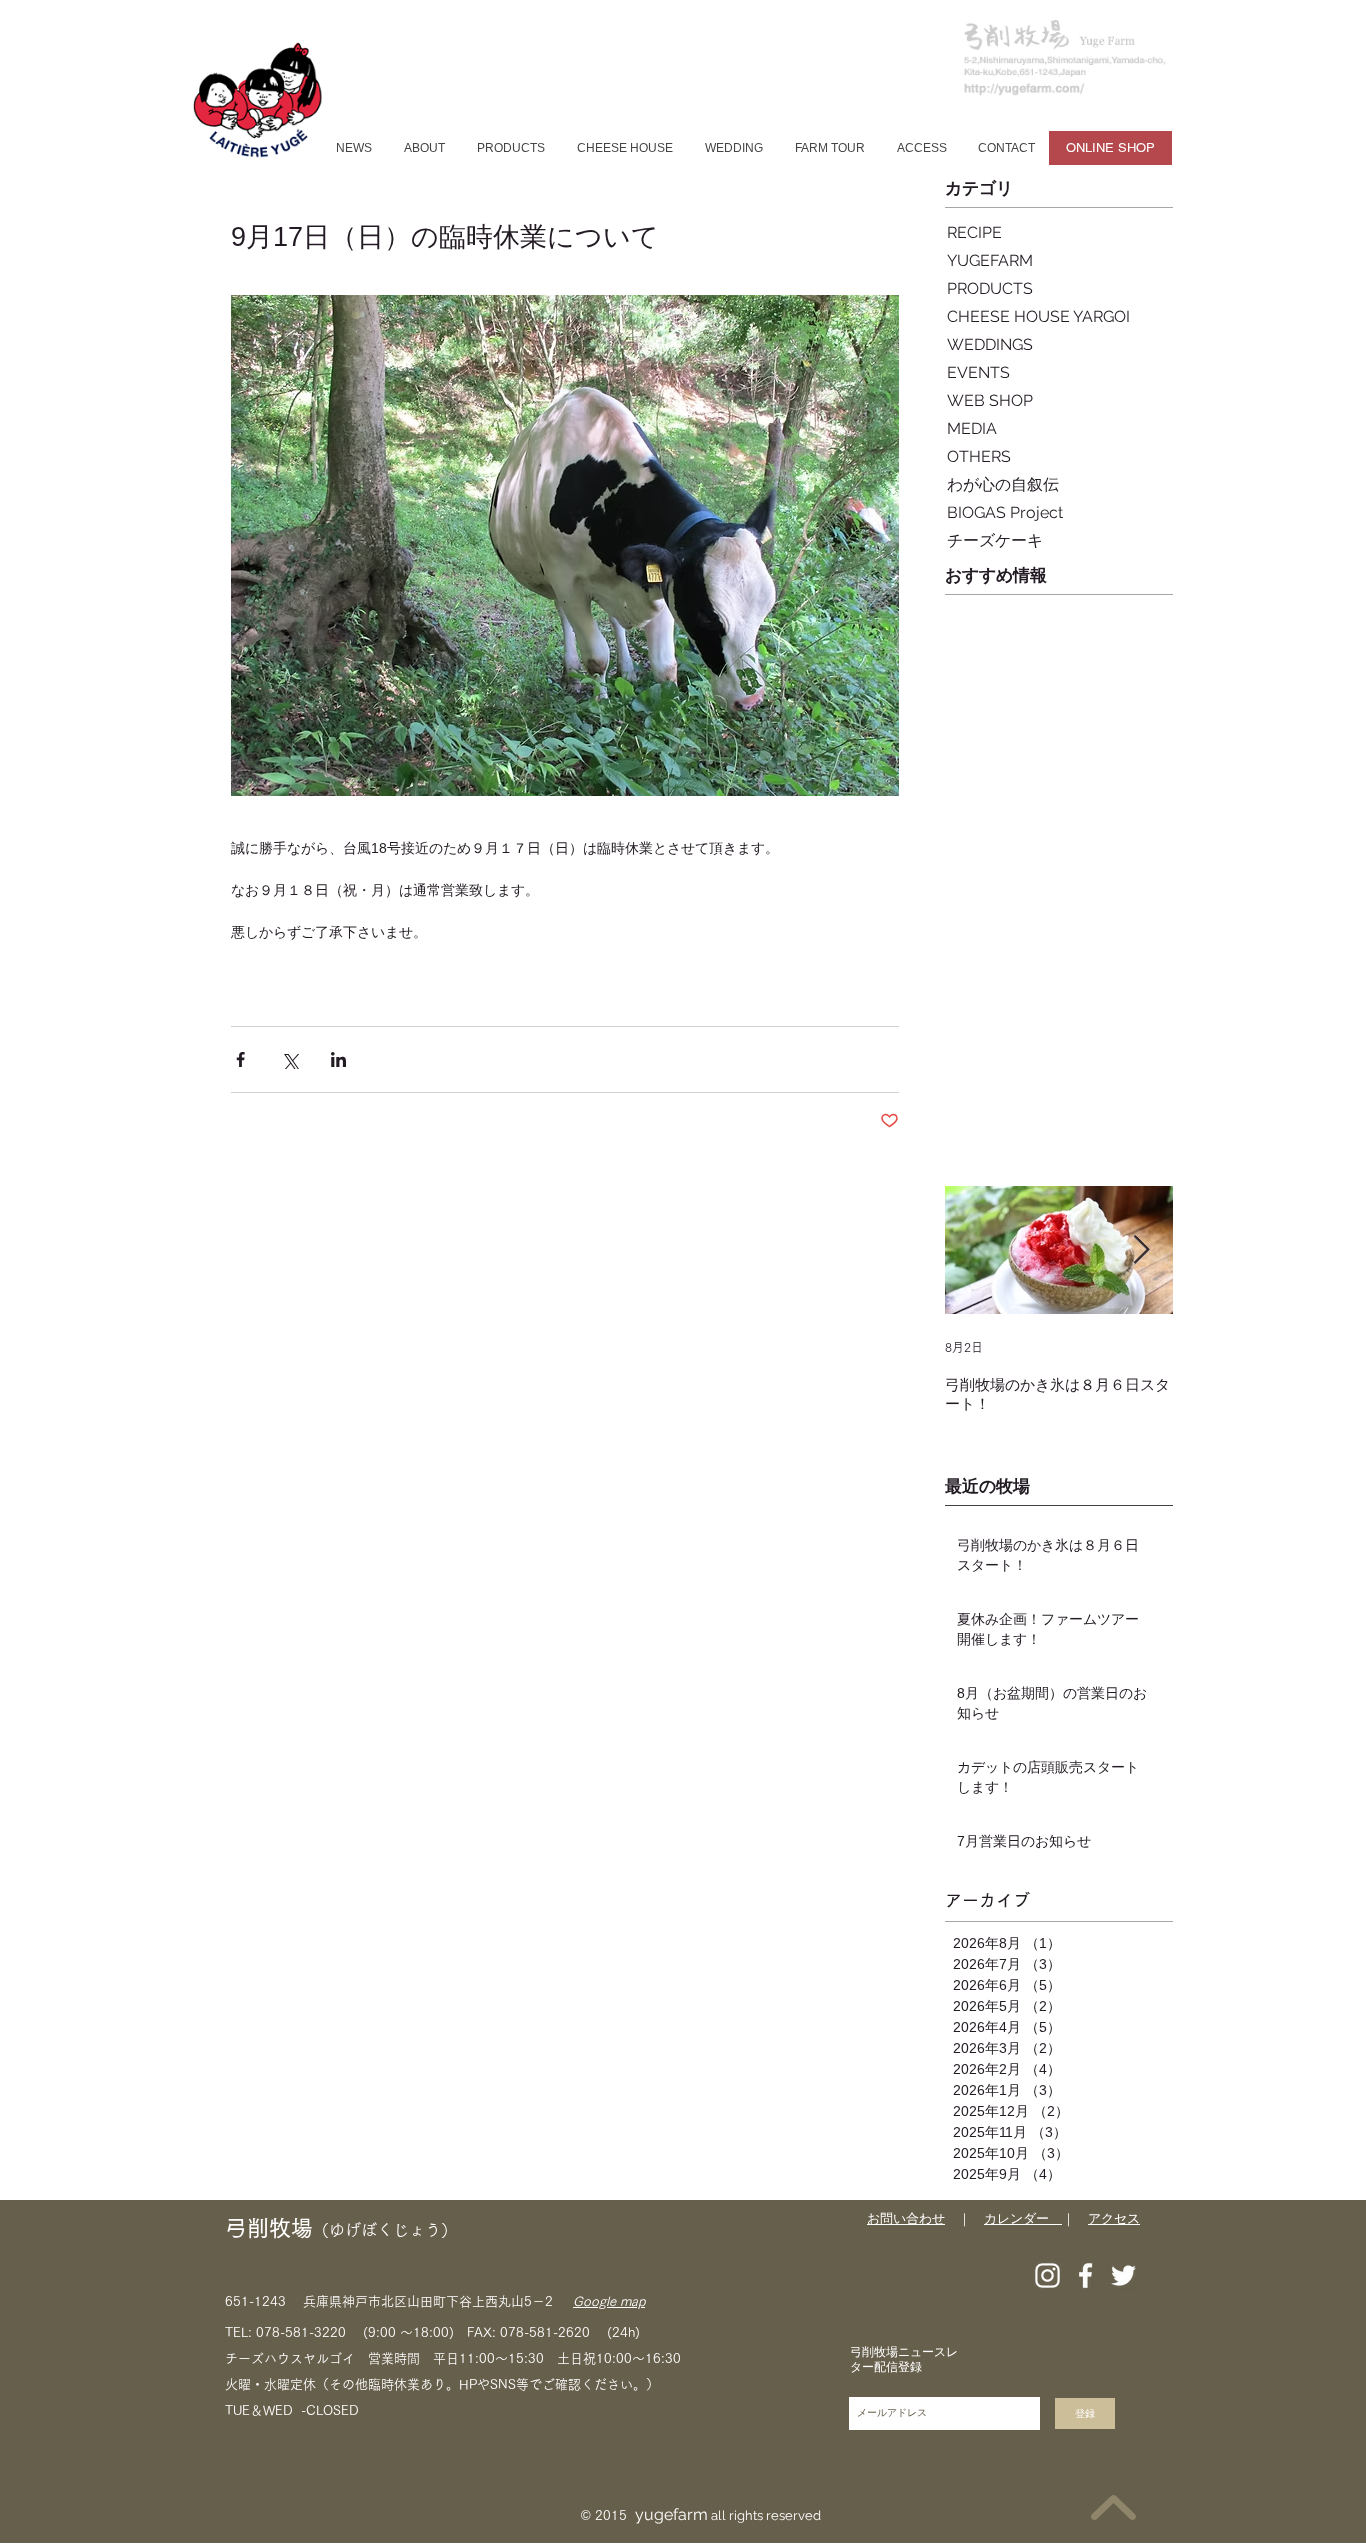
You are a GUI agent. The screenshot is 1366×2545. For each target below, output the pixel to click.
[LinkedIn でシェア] (338, 1059)
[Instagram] (1047, 2275)
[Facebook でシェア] (240, 1059)
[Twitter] (1123, 2275)
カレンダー (1023, 2218)
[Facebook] (1085, 2275)
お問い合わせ (906, 2218)
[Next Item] (1141, 1250)
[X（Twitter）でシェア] (289, 1059)
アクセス (1114, 2218)
